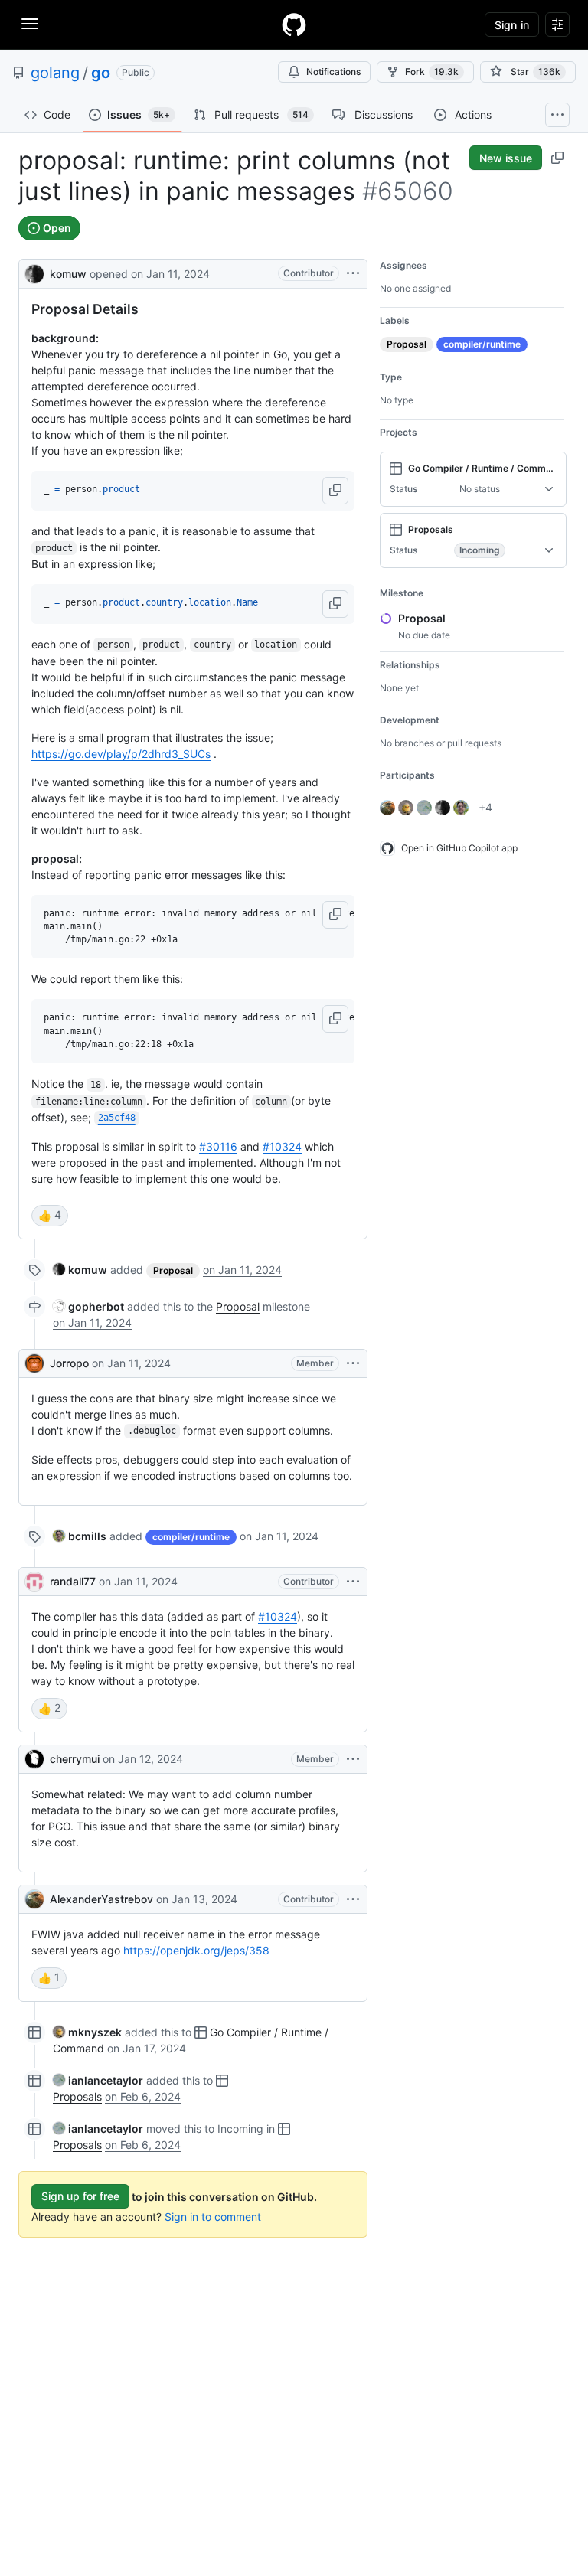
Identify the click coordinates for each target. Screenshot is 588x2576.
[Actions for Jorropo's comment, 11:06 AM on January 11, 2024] (353, 1363)
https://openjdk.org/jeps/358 (196, 1950)
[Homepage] (294, 24)
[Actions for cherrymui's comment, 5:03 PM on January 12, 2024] (353, 1759)
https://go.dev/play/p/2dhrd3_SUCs (121, 754)
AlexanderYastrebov (101, 1899)
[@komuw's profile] (34, 272)
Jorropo (69, 1363)
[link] (80, 1270)
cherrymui (75, 1759)
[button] (335, 491)
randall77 (73, 1581)
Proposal (238, 1306)
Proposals (77, 2096)
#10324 (282, 1146)
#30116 (218, 1146)
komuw (68, 274)
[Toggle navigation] (30, 24)
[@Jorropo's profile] (34, 1363)
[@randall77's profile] (34, 1582)
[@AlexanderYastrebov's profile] (34, 1899)
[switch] (50, 1216)
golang (55, 73)
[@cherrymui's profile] (34, 1759)
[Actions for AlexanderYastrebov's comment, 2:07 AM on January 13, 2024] (353, 1899)
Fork (432, 72)
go (101, 73)
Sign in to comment (213, 2217)
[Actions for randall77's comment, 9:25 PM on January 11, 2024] (353, 1582)
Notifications (333, 72)
